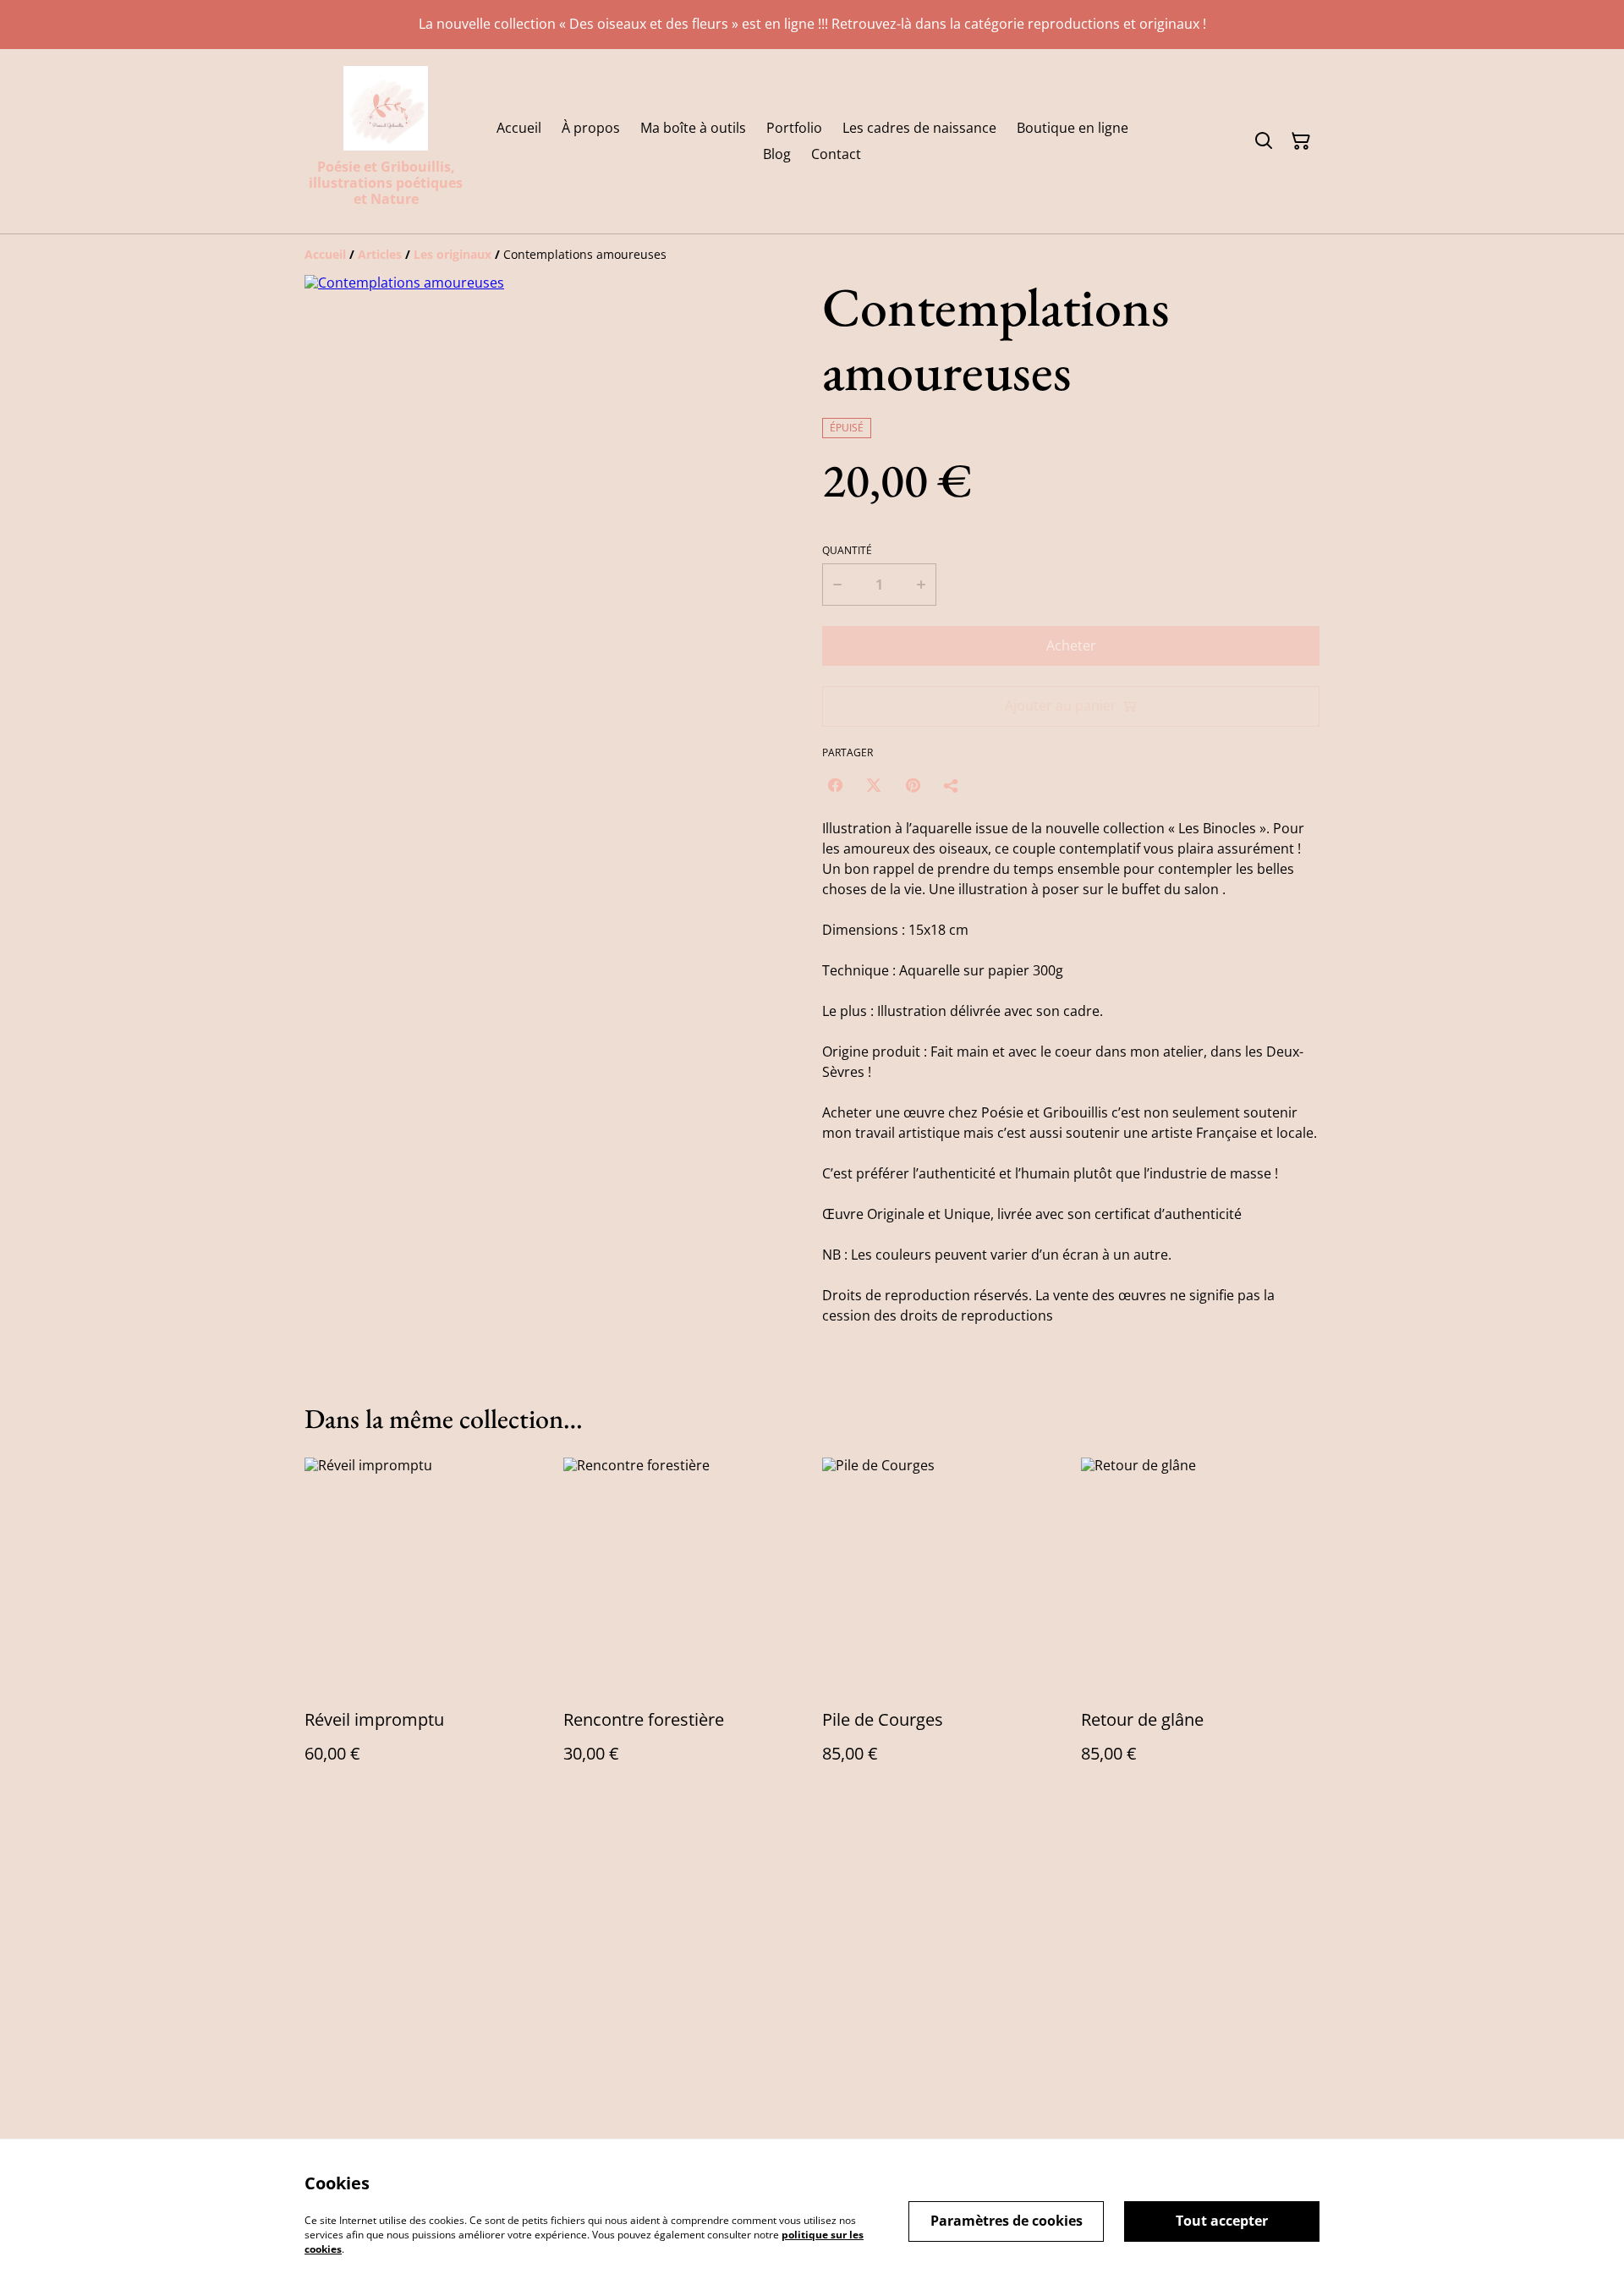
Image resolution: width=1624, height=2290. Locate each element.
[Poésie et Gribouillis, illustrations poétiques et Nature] (386, 108)
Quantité (847, 551)
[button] (340, 822)
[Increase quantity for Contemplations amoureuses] (922, 585)
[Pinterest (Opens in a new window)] (913, 785)
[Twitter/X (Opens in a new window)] (874, 785)
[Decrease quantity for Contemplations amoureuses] (837, 585)
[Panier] (1301, 141)
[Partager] (952, 785)
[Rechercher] (1264, 141)
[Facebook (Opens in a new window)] (835, 785)
